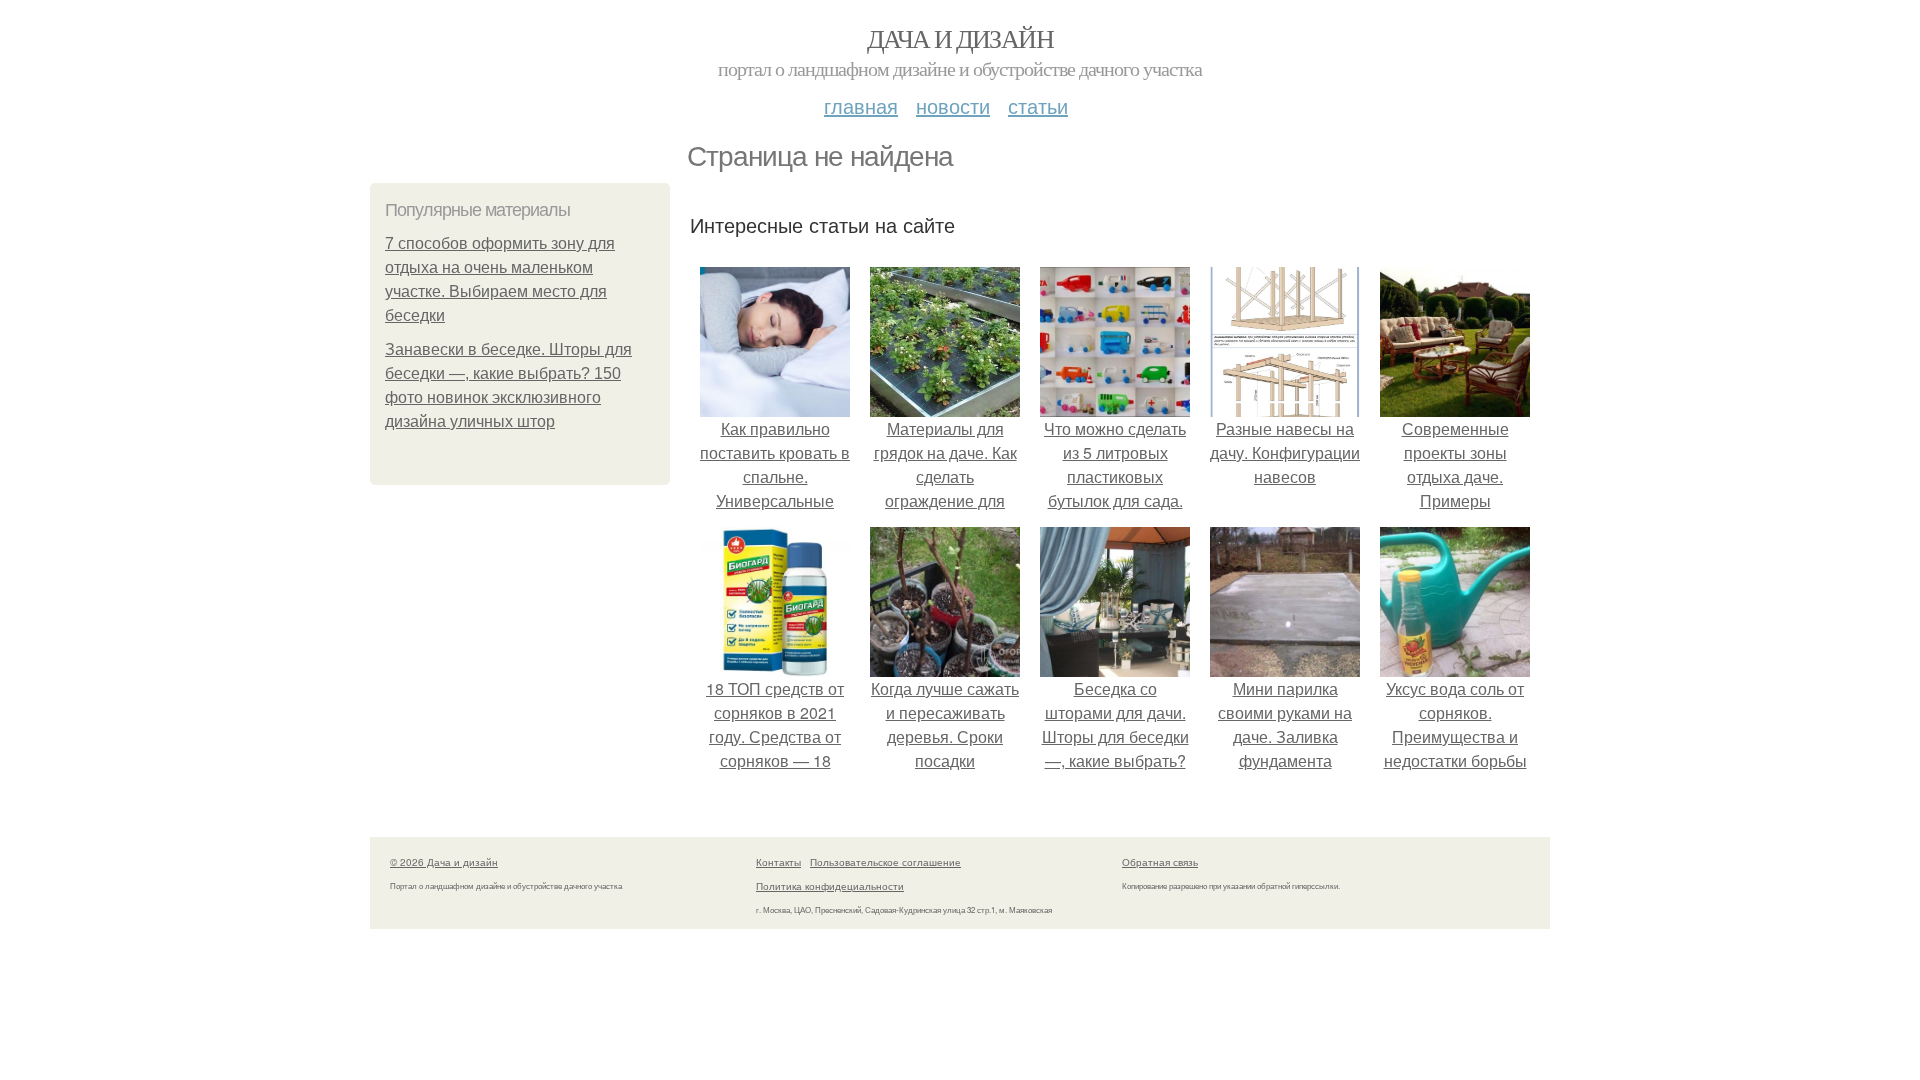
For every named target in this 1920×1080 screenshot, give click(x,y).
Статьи (1038, 105)
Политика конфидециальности (830, 886)
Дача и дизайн (960, 38)
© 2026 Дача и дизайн (444, 862)
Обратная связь (1160, 862)
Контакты (778, 862)
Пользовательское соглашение (885, 862)
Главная (861, 105)
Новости (953, 105)
